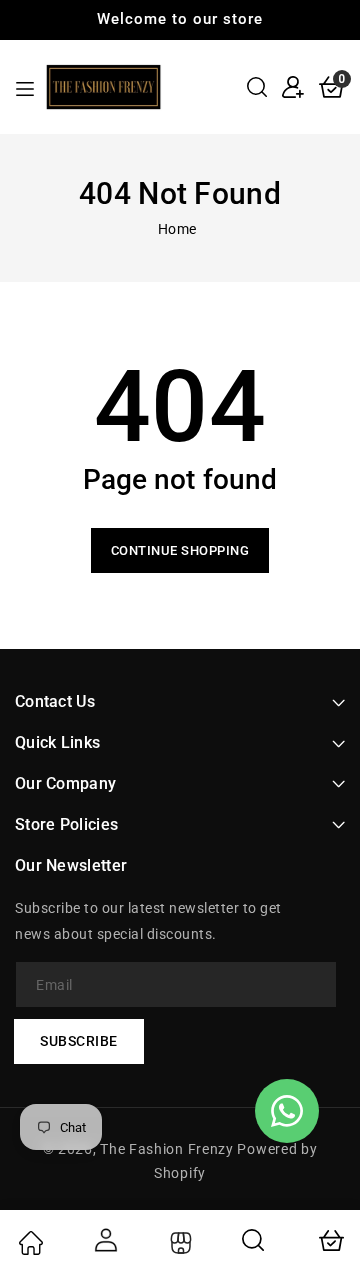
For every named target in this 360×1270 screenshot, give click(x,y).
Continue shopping (180, 550)
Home (177, 229)
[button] (257, 87)
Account (105, 1240)
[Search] (254, 1240)
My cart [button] (330, 1240)
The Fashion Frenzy (168, 1149)
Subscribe (79, 1041)
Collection (178, 1243)
